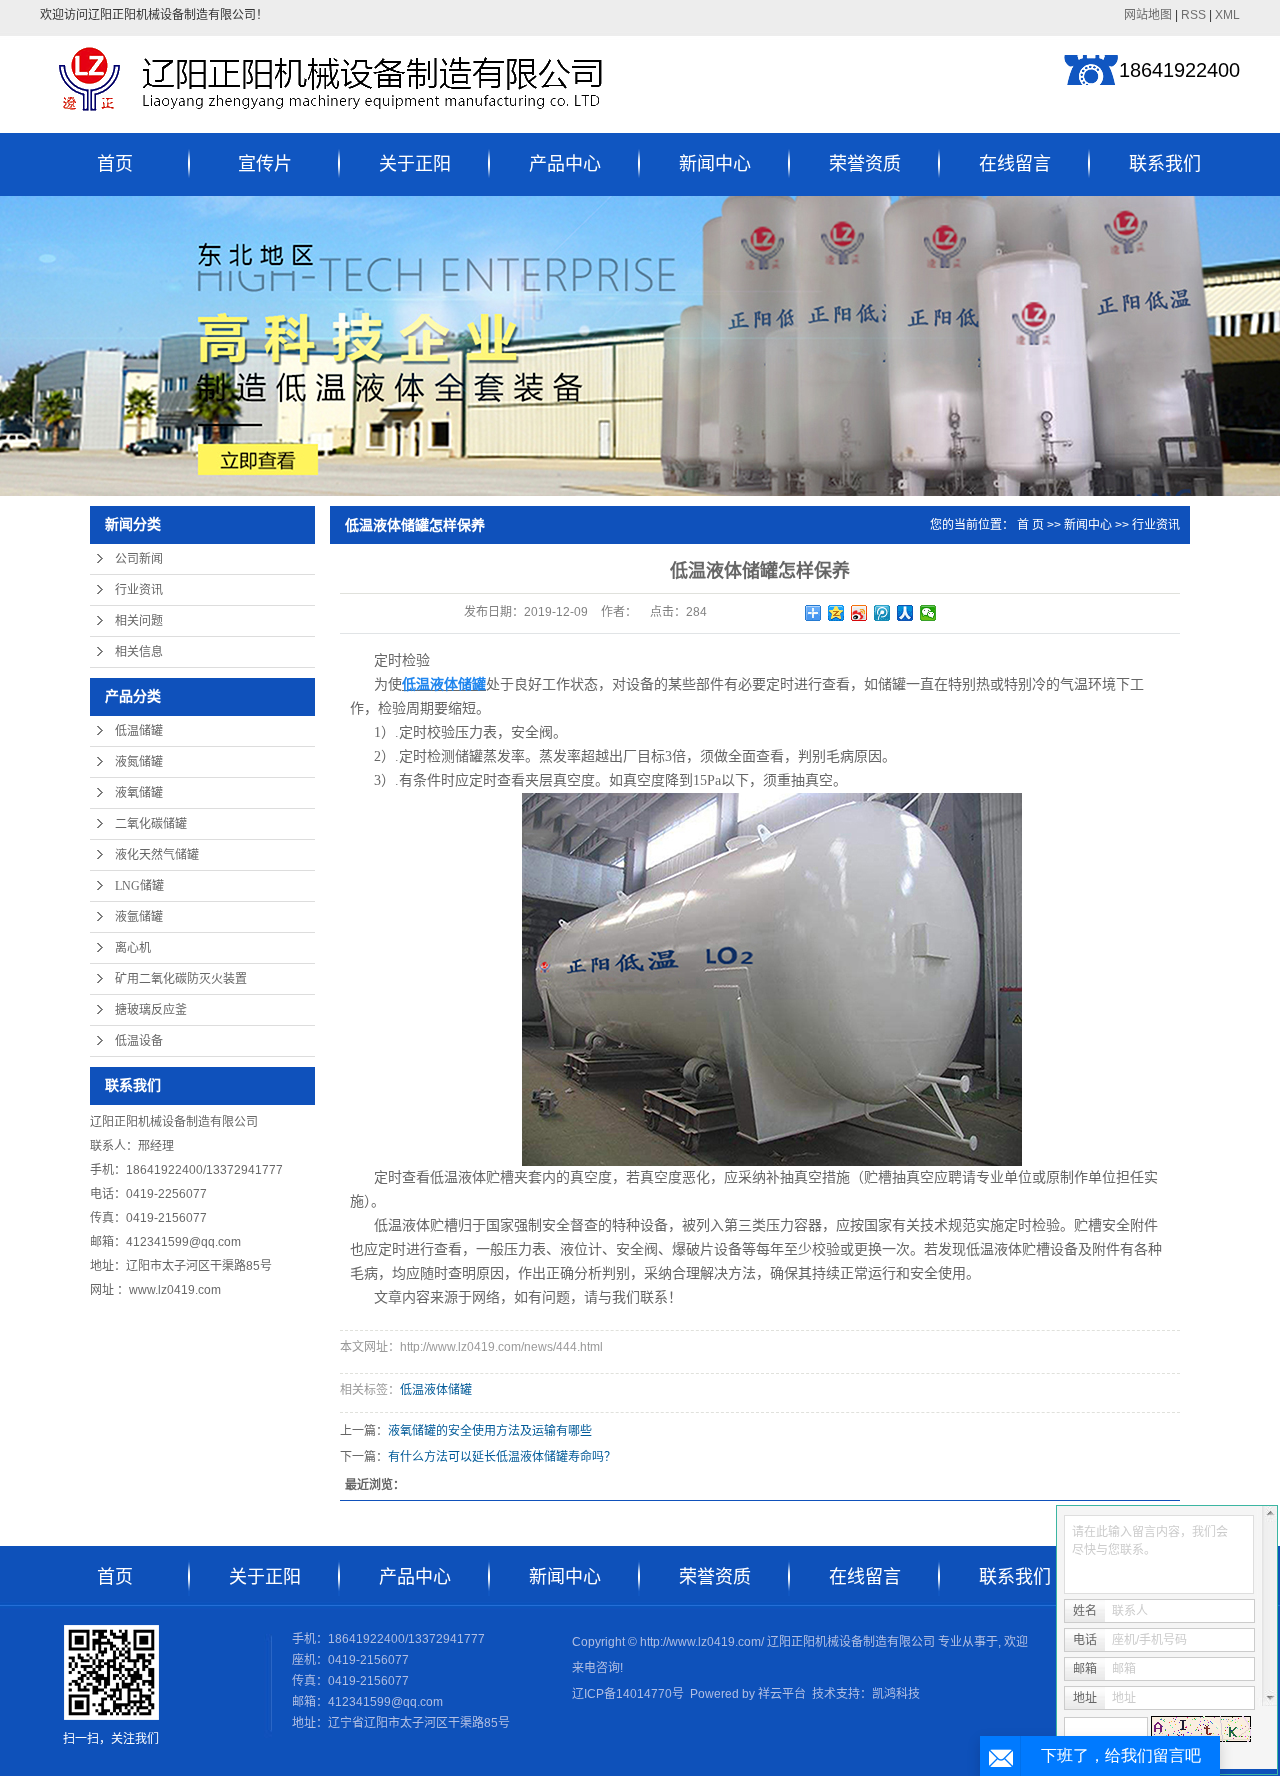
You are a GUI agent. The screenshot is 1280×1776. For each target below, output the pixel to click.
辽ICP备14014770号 (628, 1694)
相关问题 (139, 621)
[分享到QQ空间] (836, 613)
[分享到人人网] (905, 613)
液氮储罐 (139, 762)
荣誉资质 (865, 164)
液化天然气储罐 (157, 855)
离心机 (133, 948)
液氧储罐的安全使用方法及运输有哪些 (490, 1431)
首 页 (1030, 525)
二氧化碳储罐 (151, 824)
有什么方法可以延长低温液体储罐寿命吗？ (502, 1457)
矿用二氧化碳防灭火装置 (181, 979)
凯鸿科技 (896, 1694)
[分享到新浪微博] (859, 613)
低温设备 (139, 1041)
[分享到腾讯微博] (882, 613)
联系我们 (1165, 164)
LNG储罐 (139, 886)
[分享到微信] (928, 613)
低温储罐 (139, 731)
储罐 (469, 756)
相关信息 (139, 652)
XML (1227, 15)
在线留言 (1015, 164)
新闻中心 (715, 164)
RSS (1193, 15)
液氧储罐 (139, 793)
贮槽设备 (1050, 1249)
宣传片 (265, 164)
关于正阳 (415, 164)
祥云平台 (782, 1694)
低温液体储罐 (436, 1390)
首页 (115, 164)
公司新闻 (139, 559)
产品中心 (565, 164)
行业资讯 (139, 590)
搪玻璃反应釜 (151, 1010)
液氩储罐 (139, 917)
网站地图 (1148, 15)
